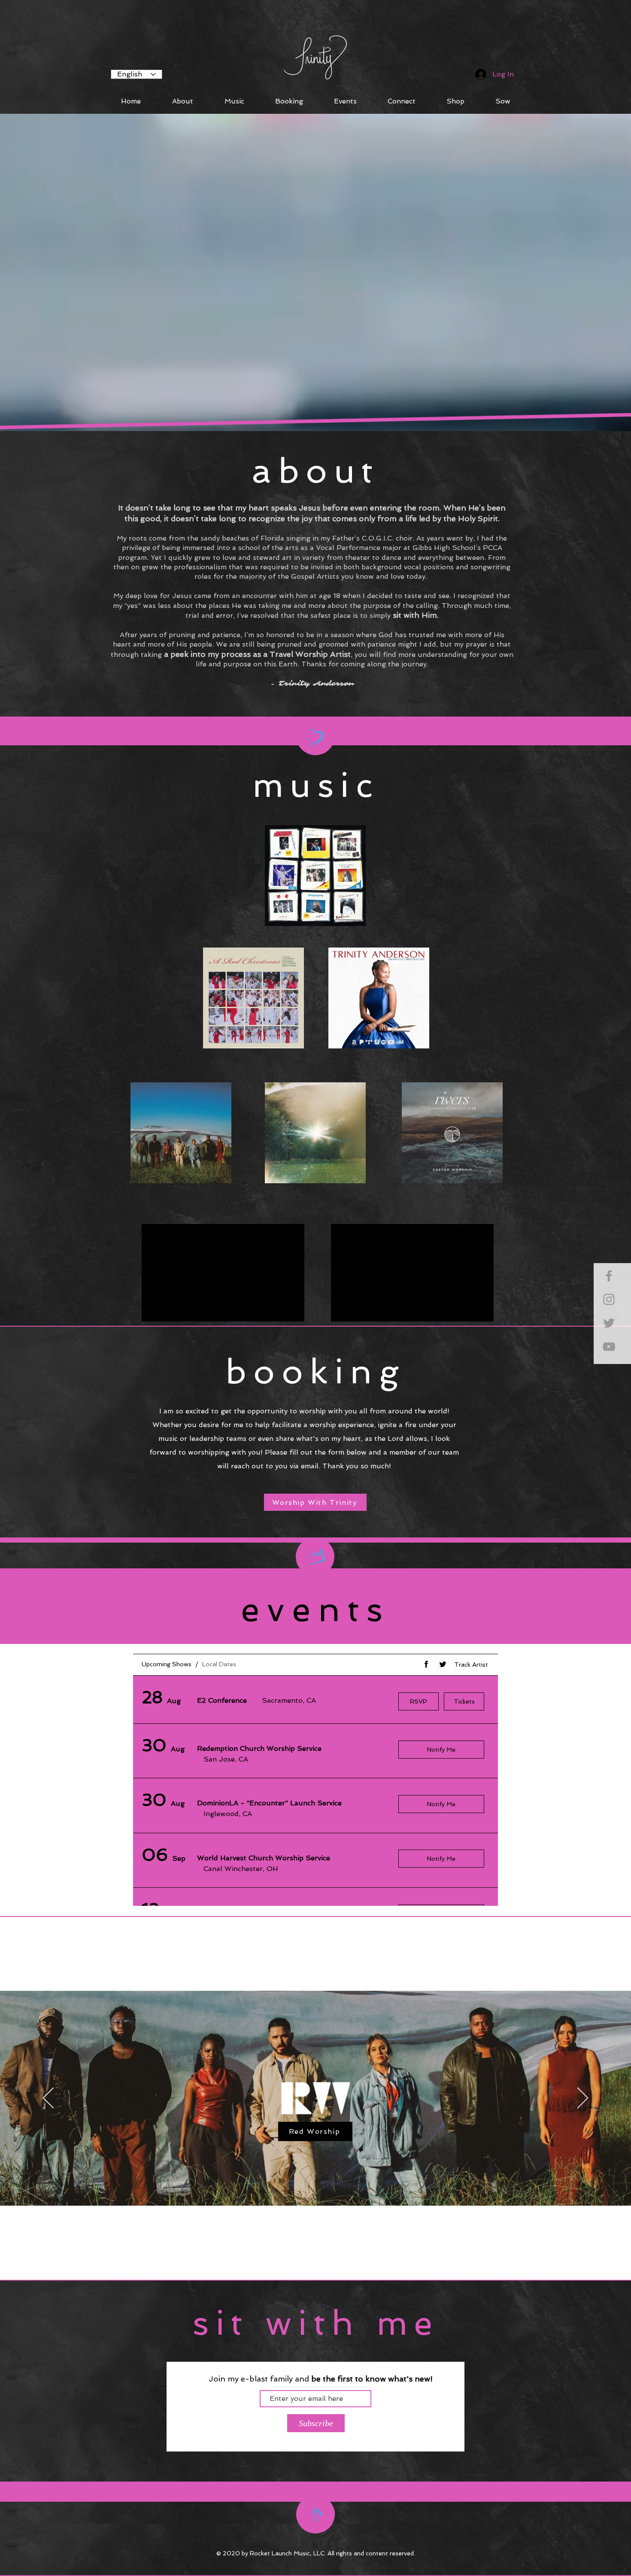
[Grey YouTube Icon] (609, 1347)
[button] (503, 101)
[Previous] (48, 2099)
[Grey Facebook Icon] (609, 1276)
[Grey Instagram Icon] (609, 1299)
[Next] (583, 2099)
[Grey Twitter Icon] (609, 1323)
